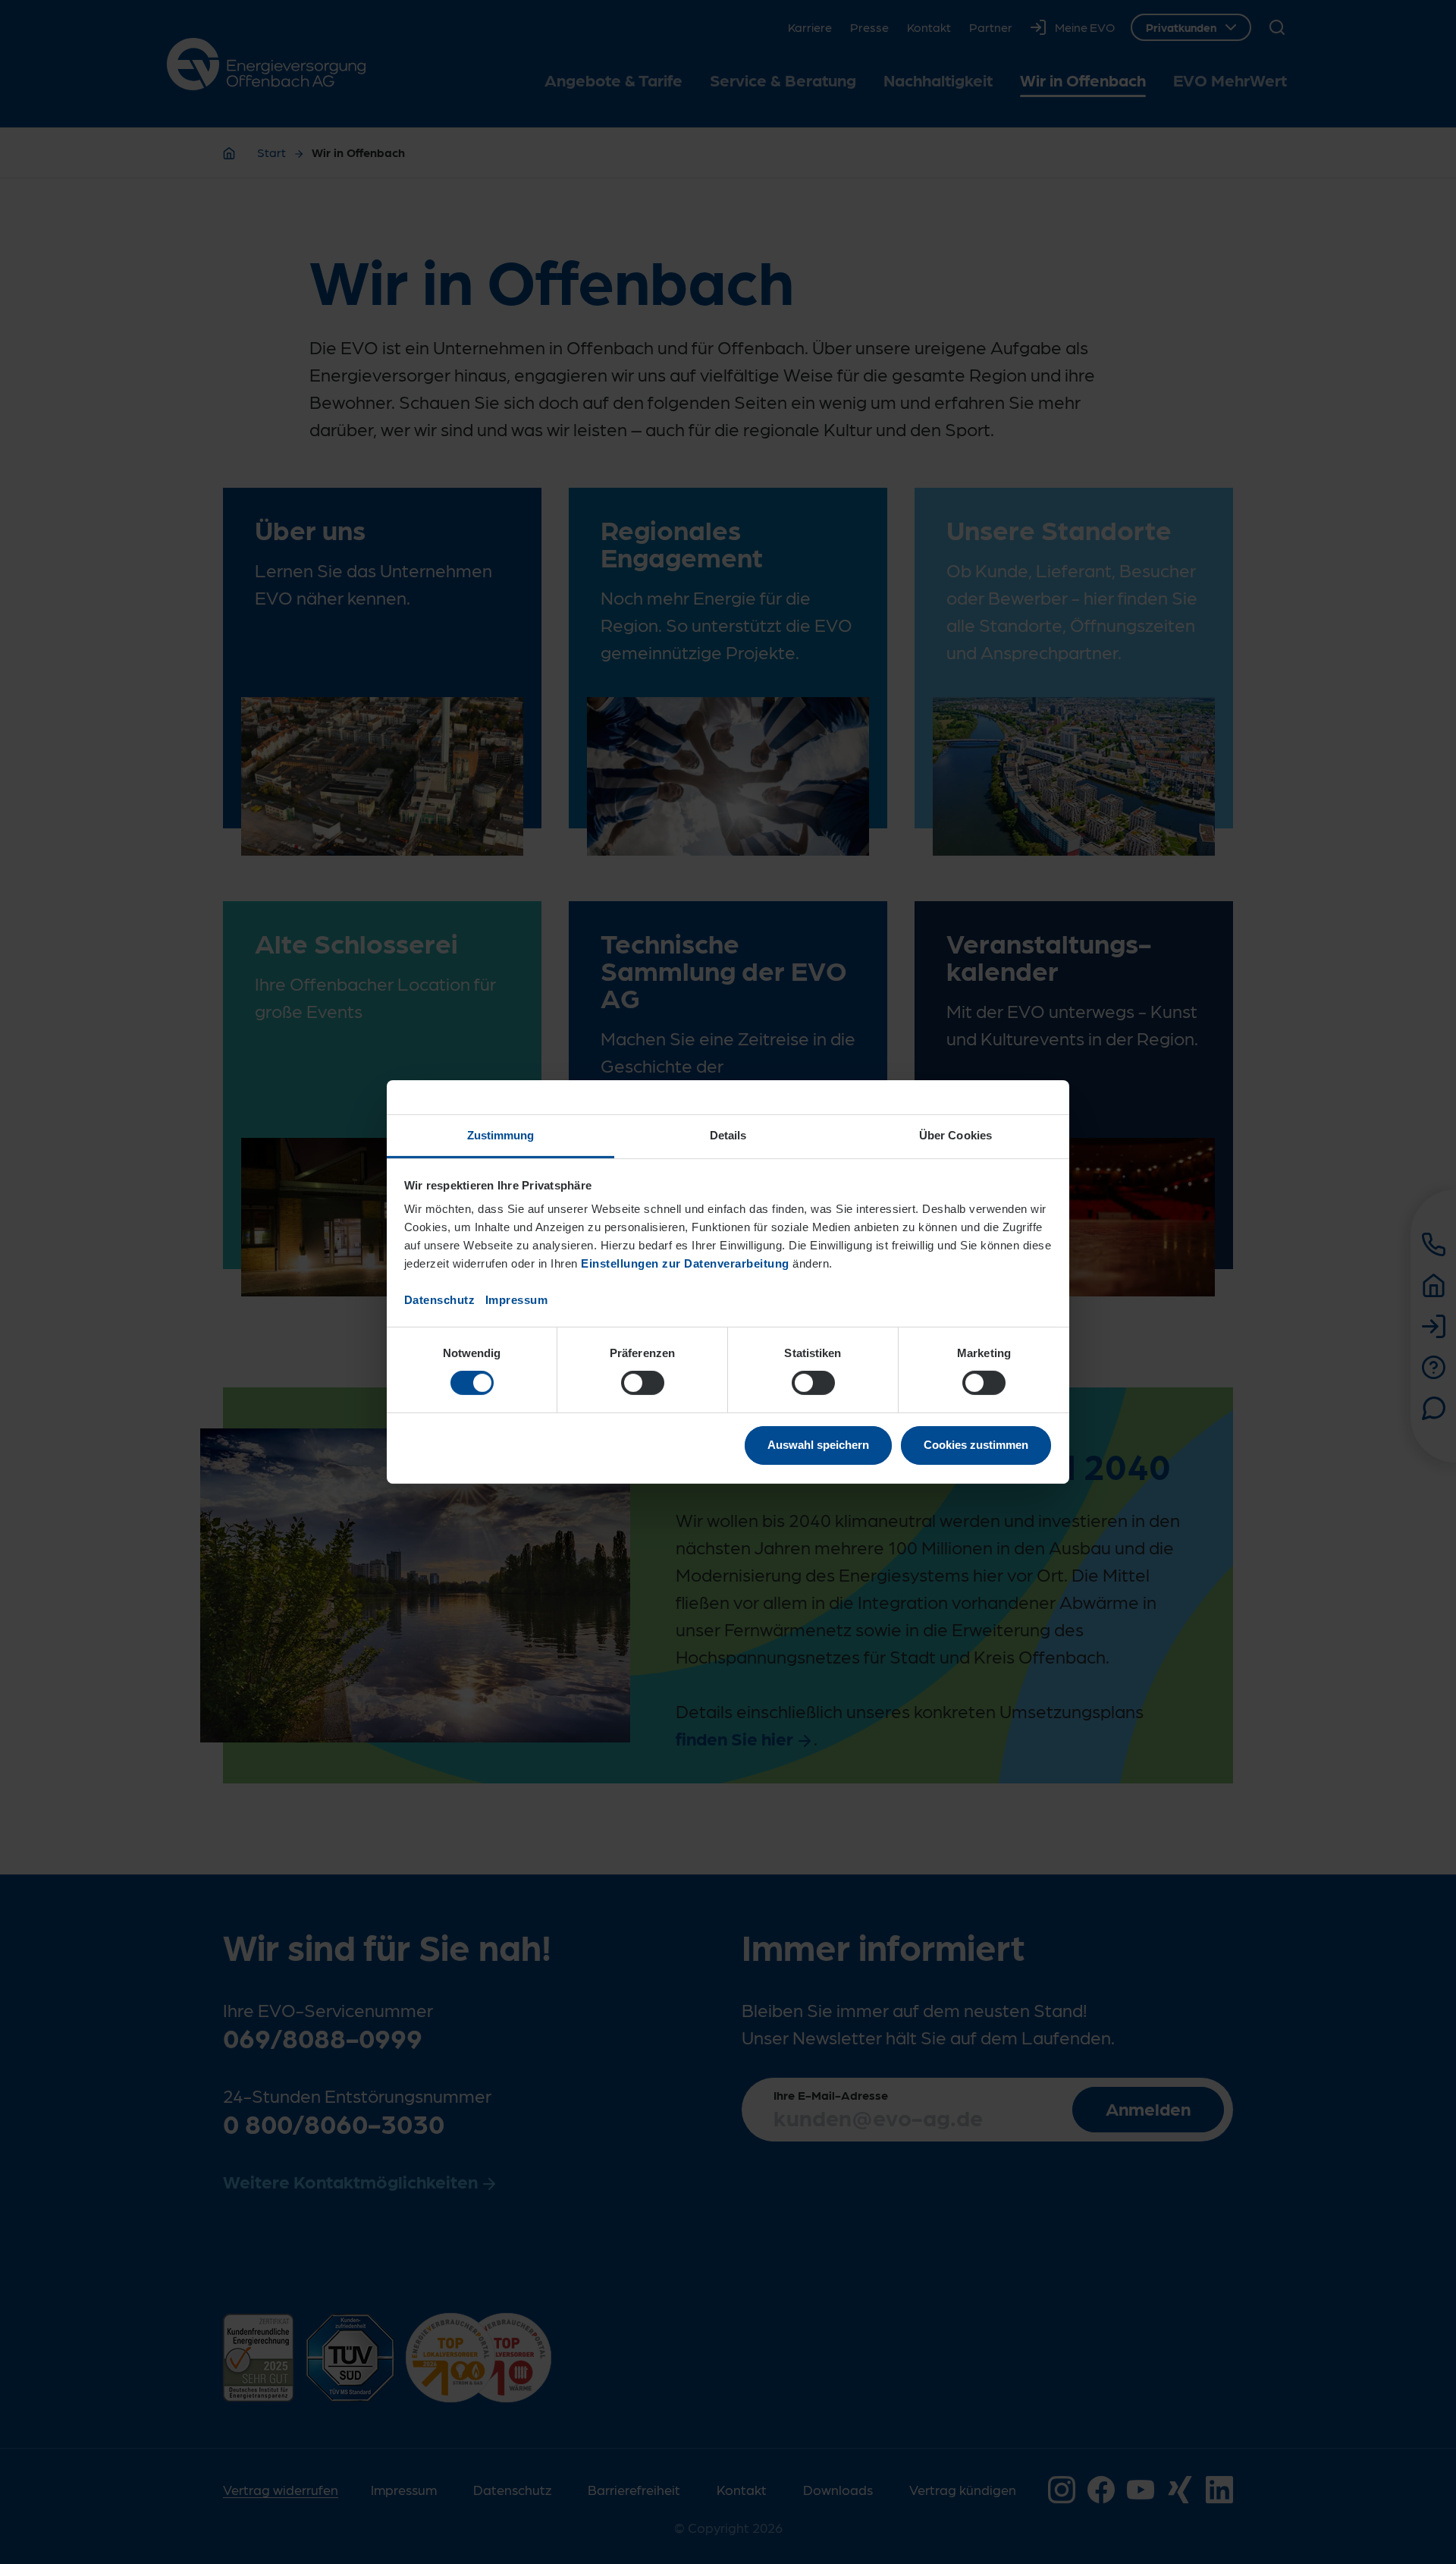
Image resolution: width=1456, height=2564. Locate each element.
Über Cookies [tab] (955, 1135)
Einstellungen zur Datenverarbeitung (685, 1263)
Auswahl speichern (818, 1445)
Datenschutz (440, 1300)
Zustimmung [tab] (501, 1135)
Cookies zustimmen (976, 1445)
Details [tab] (728, 1135)
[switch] (643, 1383)
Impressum (517, 1300)
